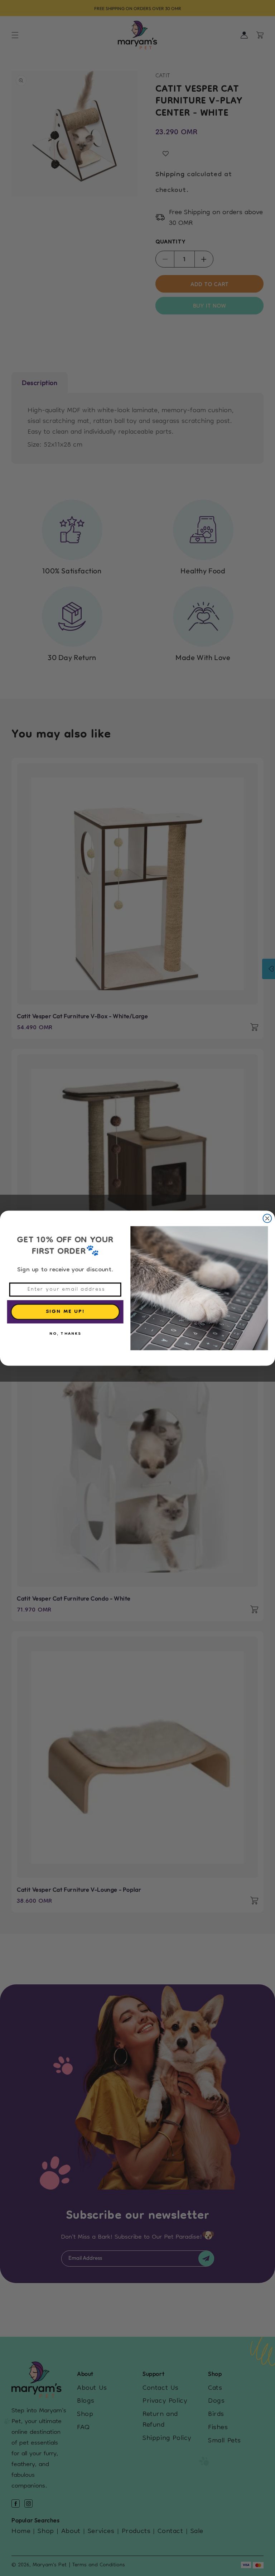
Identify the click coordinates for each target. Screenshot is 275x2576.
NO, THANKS (65, 1334)
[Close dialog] (267, 1218)
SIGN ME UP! (65, 1312)
